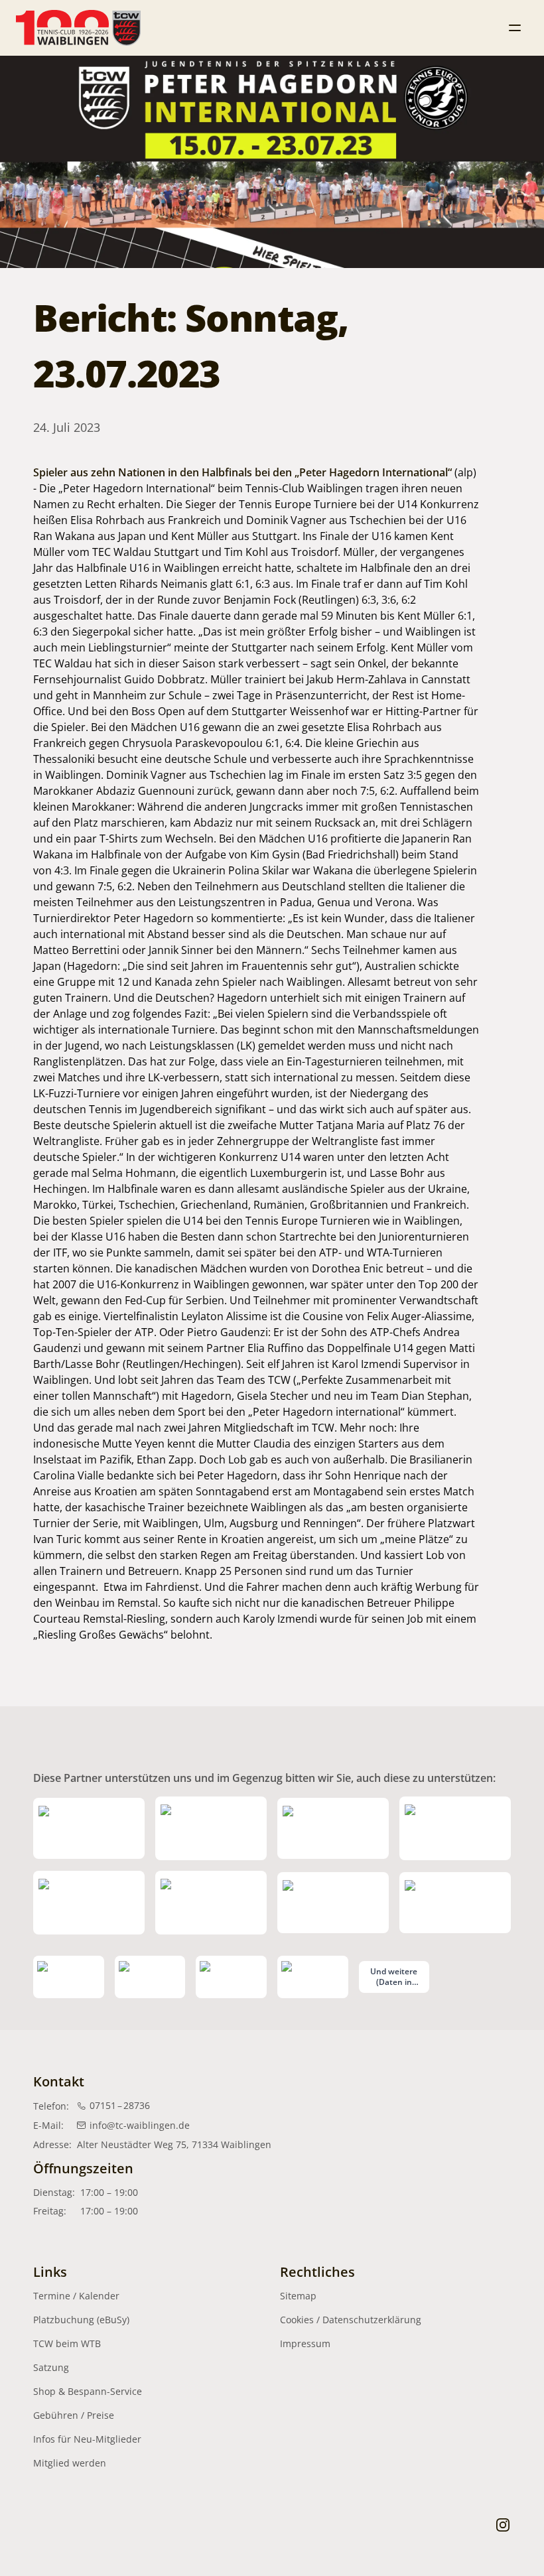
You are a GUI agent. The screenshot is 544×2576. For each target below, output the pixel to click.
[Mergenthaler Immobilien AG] (89, 1828)
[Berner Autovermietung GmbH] (455, 1828)
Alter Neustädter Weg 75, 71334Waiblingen (174, 2144)
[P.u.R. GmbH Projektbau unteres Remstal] (231, 1977)
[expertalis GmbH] (150, 1977)
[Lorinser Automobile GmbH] (333, 1828)
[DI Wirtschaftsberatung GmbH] (89, 1903)
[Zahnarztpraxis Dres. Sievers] (455, 1903)
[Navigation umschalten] (515, 28)
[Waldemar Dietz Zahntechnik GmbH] (313, 1977)
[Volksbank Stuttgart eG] (333, 1903)
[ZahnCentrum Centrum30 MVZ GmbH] (211, 1903)
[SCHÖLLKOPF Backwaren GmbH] (69, 1977)
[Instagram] (503, 2524)
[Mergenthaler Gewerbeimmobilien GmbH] (211, 1828)
